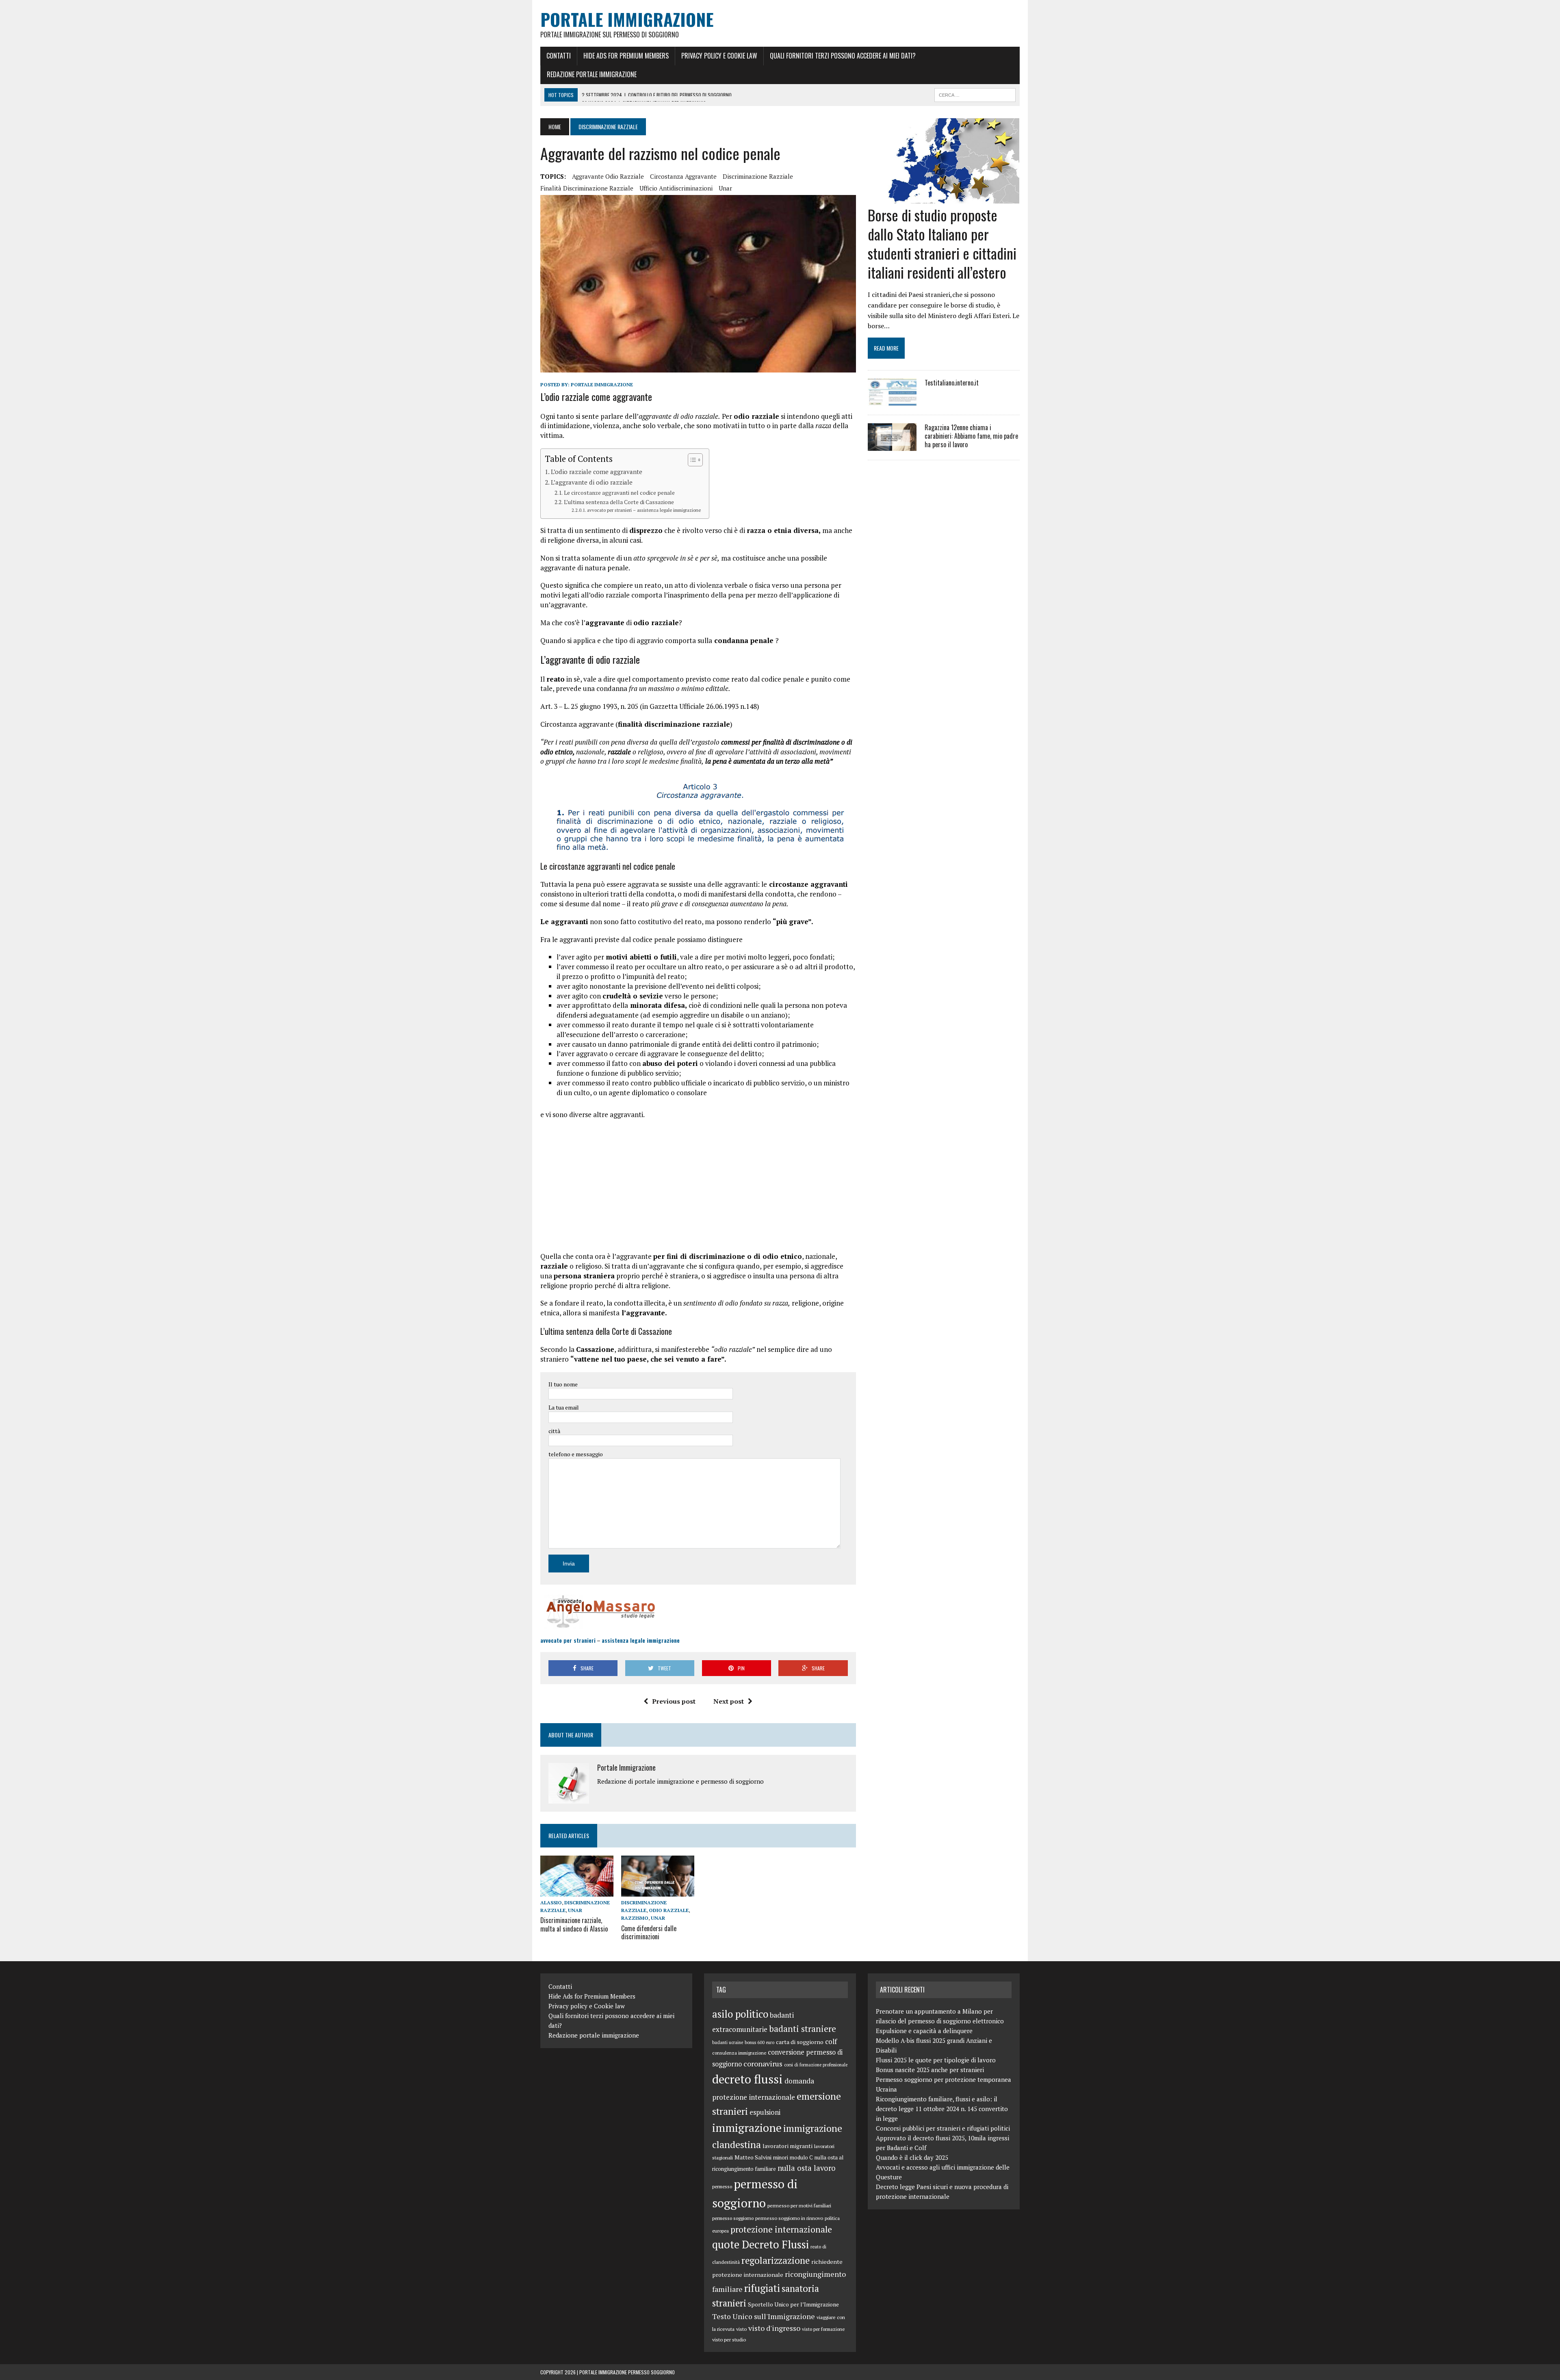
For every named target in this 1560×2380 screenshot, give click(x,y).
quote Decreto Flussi (760, 2245)
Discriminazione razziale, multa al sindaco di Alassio (574, 1924)
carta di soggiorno (800, 2042)
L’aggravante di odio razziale (592, 482)
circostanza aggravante (683, 176)
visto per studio (729, 2339)
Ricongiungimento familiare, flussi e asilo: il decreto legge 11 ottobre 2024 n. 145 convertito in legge (942, 2109)
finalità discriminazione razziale (587, 188)
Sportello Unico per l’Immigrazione (793, 2304)
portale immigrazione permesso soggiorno (627, 2372)
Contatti (559, 56)
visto (741, 2329)
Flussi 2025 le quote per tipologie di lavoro (936, 2060)
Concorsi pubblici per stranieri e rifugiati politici (943, 2128)
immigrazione (747, 2128)
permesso (722, 2186)
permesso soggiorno (733, 2218)
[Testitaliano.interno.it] (892, 401)
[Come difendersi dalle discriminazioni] (658, 1891)
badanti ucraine (728, 2042)
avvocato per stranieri (568, 1640)
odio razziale (669, 1910)
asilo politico (740, 2014)
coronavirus (763, 2064)
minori (781, 2157)
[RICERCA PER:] (975, 94)
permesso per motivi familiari (799, 2205)
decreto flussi (747, 2079)
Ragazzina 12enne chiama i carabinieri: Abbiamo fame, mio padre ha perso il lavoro (971, 436)
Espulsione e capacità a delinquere (924, 2031)
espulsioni (765, 2112)
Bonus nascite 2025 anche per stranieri (930, 2070)
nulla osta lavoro (807, 2168)
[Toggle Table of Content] (691, 460)
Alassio (551, 1902)
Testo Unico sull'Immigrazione (764, 2316)
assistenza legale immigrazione (641, 1640)
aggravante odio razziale (608, 176)
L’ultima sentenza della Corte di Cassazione (619, 502)
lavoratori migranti (788, 2146)
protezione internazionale (781, 2229)
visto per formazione (823, 2329)
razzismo (635, 1918)
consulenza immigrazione (739, 2053)
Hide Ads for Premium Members (626, 56)
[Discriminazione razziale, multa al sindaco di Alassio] (577, 1891)
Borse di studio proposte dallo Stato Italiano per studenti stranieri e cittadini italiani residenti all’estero (942, 243)
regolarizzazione (776, 2260)
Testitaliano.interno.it (952, 383)
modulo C (801, 2157)
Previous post (674, 1701)
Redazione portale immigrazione (592, 74)
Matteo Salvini (753, 2157)
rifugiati (762, 2288)
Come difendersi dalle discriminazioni (649, 1933)
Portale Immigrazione (602, 384)
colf (831, 2041)
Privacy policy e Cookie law (719, 56)
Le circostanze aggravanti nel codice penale (619, 493)
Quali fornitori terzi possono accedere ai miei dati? (843, 56)
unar (725, 188)
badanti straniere (803, 2029)
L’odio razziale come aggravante (597, 472)
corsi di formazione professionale (816, 2065)
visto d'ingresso (774, 2328)
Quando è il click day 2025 (912, 2157)
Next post (729, 1701)
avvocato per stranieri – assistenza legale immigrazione (644, 510)
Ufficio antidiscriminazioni (676, 188)
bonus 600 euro (759, 2042)
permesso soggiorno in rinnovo (789, 2218)
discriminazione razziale (758, 176)
